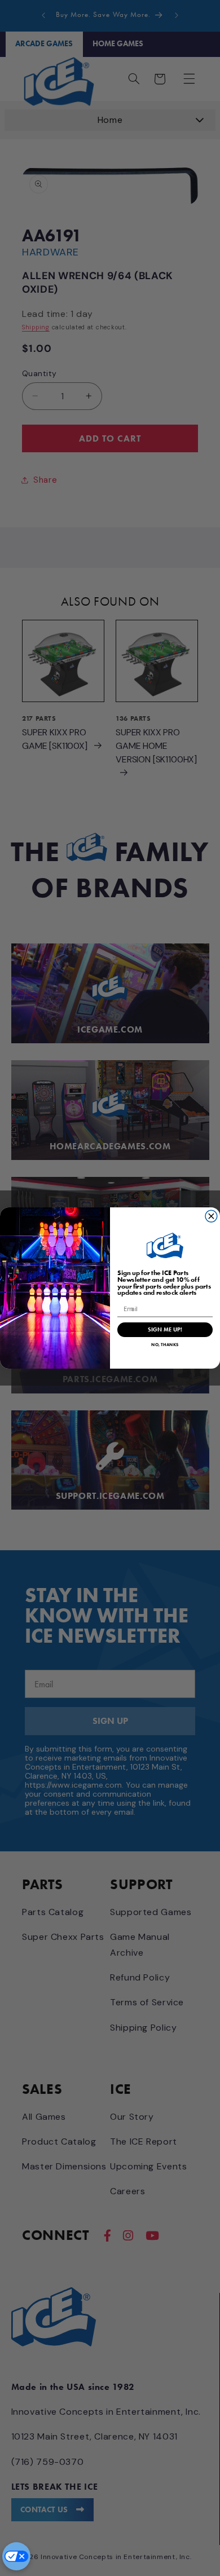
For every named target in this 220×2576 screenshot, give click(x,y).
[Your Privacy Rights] (16, 2556)
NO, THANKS (165, 1344)
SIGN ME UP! (165, 1330)
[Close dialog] (211, 1216)
